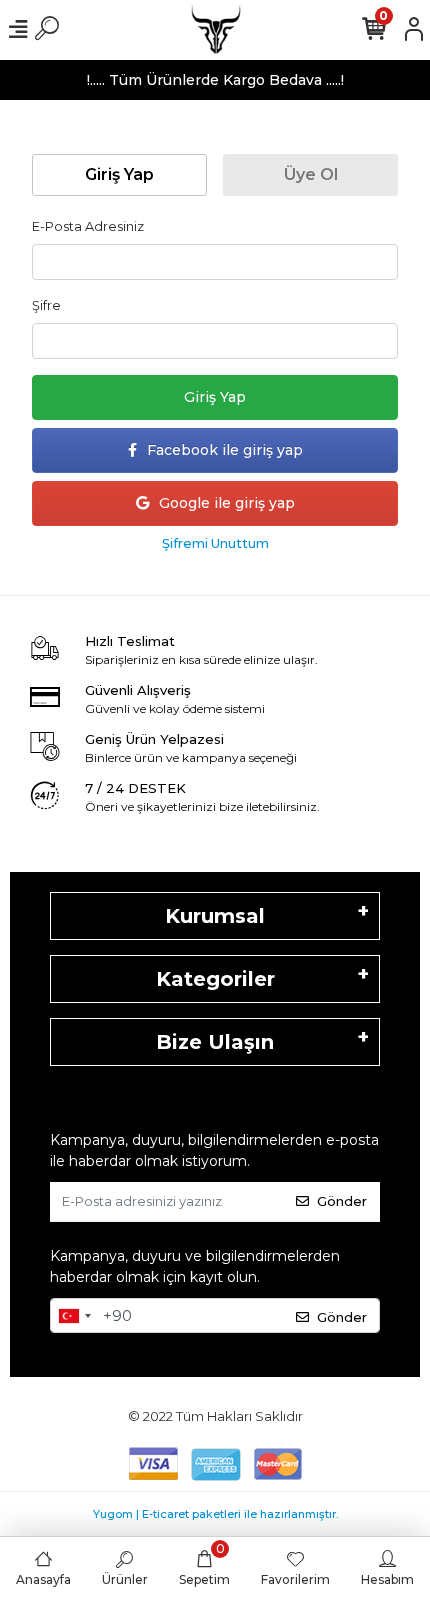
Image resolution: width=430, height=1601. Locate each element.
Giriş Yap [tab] (119, 174)
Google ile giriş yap (227, 503)
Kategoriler (215, 979)
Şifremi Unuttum (215, 543)
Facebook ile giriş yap (225, 450)
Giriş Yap (215, 397)
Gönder (342, 1201)
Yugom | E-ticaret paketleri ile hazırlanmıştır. (215, 1514)
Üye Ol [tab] (311, 174)
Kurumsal (215, 916)
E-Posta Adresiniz (88, 226)
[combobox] (74, 1316)
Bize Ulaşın (215, 1042)
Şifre (46, 305)
